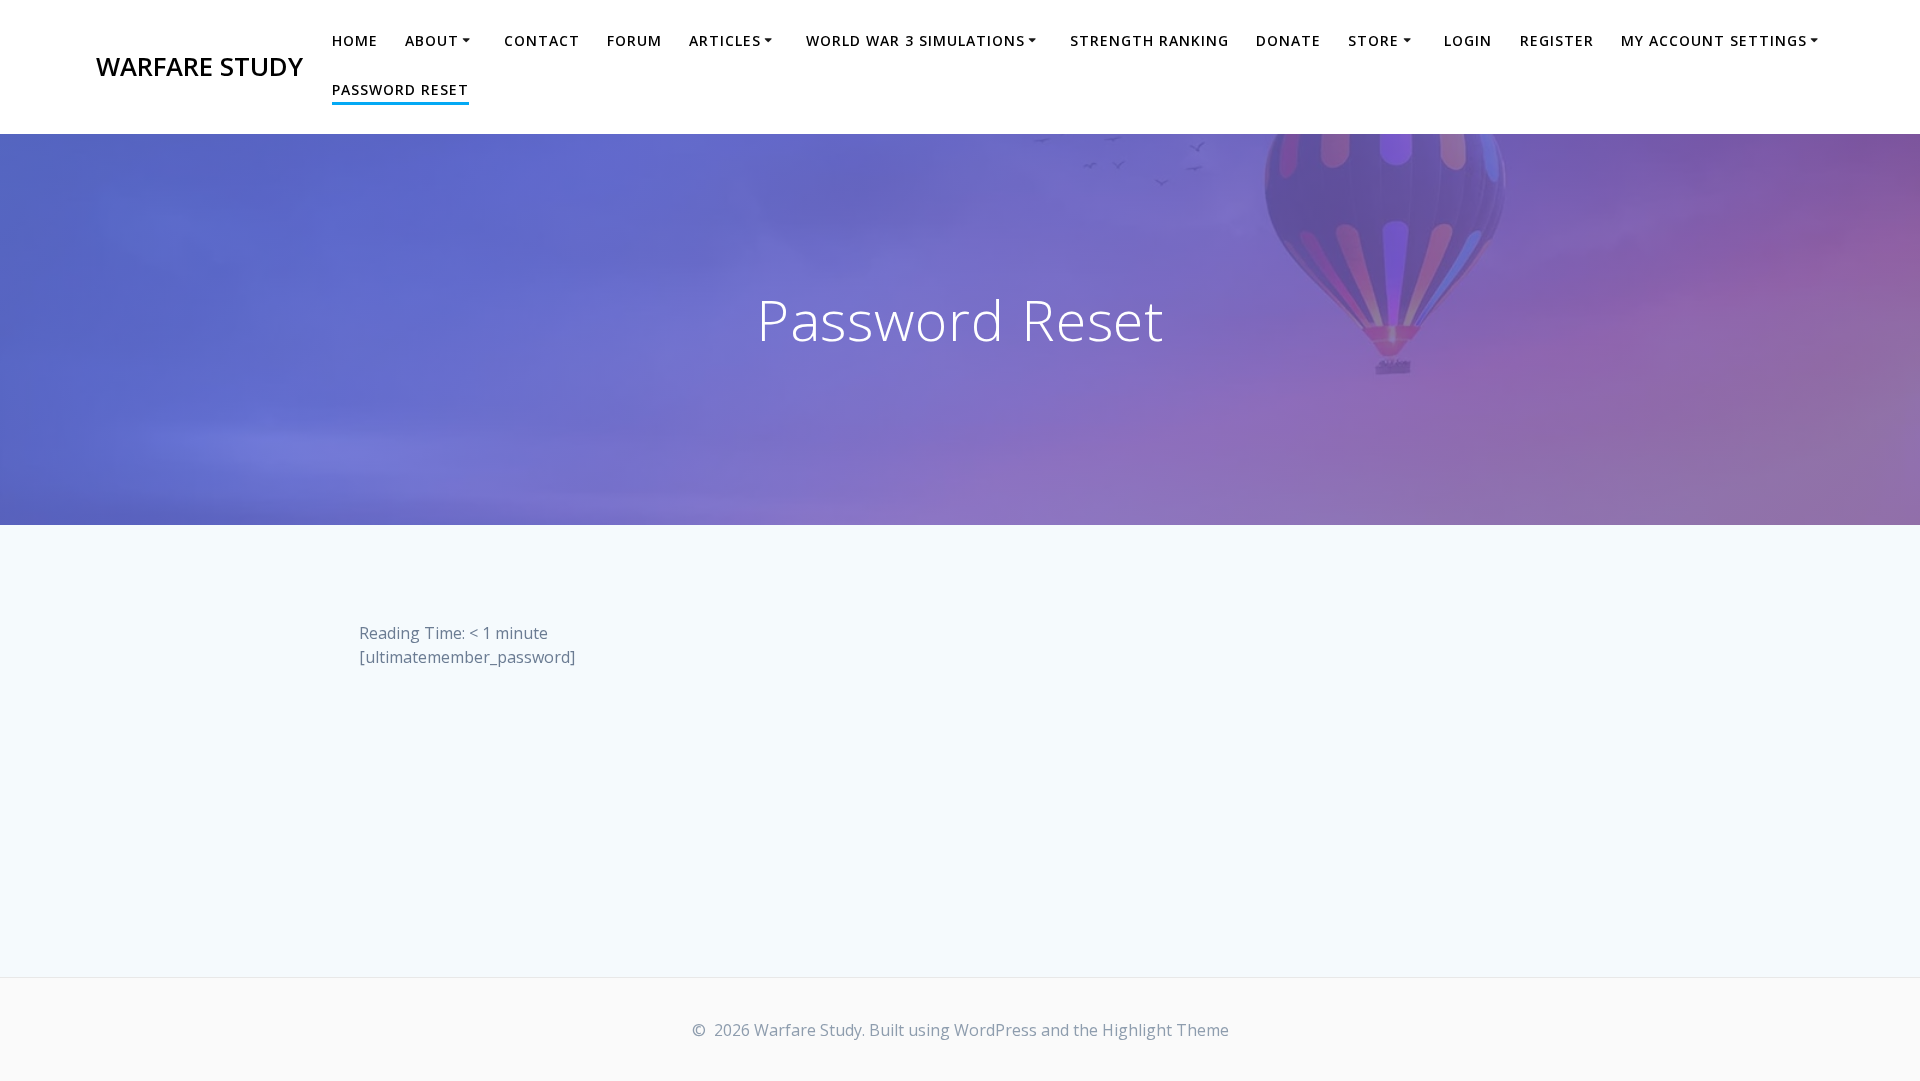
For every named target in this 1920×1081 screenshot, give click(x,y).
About (432, 40)
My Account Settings (1714, 40)
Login (1468, 40)
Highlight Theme (1165, 1030)
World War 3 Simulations (915, 40)
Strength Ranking (1149, 40)
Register (1557, 40)
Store (1373, 40)
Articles (725, 40)
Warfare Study (199, 67)
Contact (542, 40)
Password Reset (400, 89)
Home (355, 40)
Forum (634, 40)
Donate (1288, 40)
